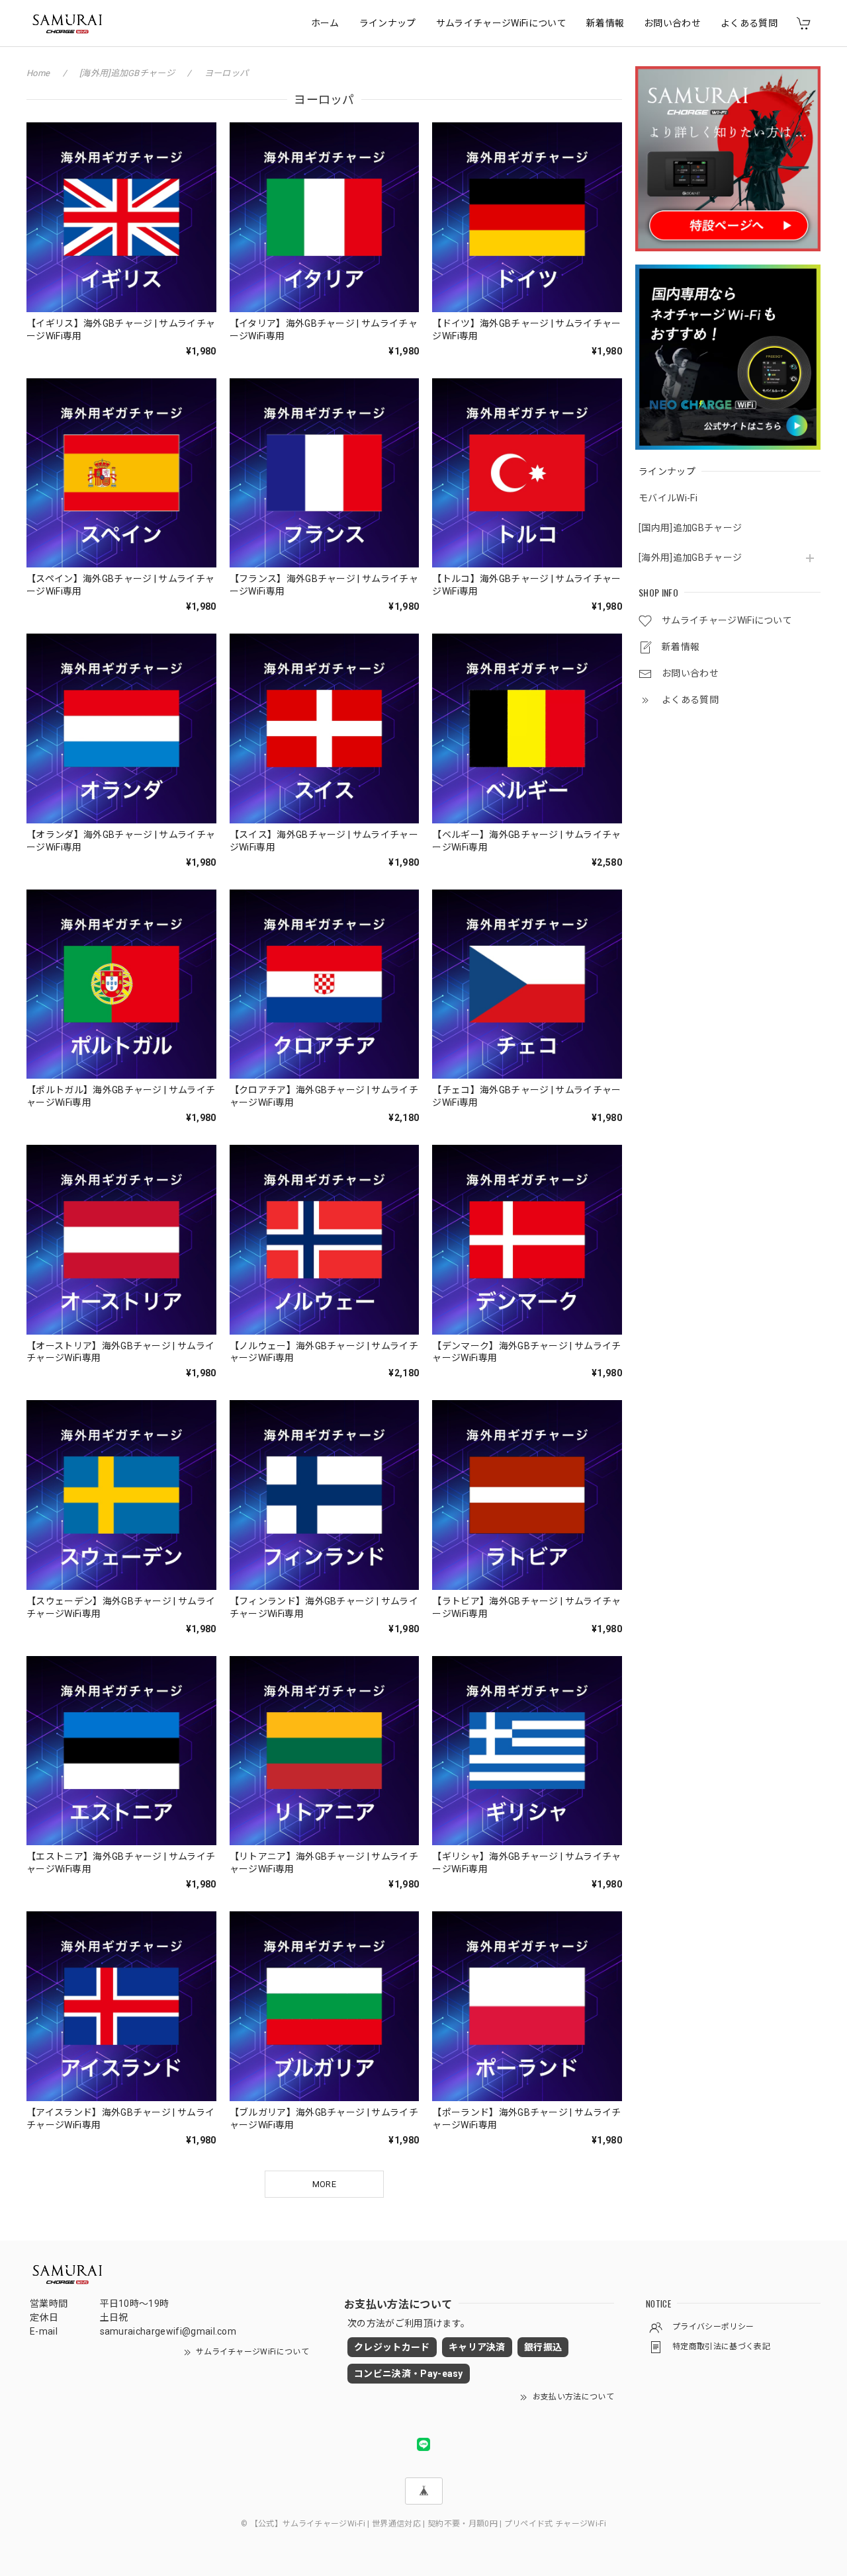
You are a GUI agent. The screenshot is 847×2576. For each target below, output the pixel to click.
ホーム (325, 23)
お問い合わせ (672, 23)
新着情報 (605, 23)
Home (38, 73)
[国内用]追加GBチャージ (690, 528)
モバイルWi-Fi (668, 498)
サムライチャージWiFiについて (501, 23)
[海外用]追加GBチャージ (690, 558)
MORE (324, 2184)
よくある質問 (749, 23)
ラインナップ (388, 23)
